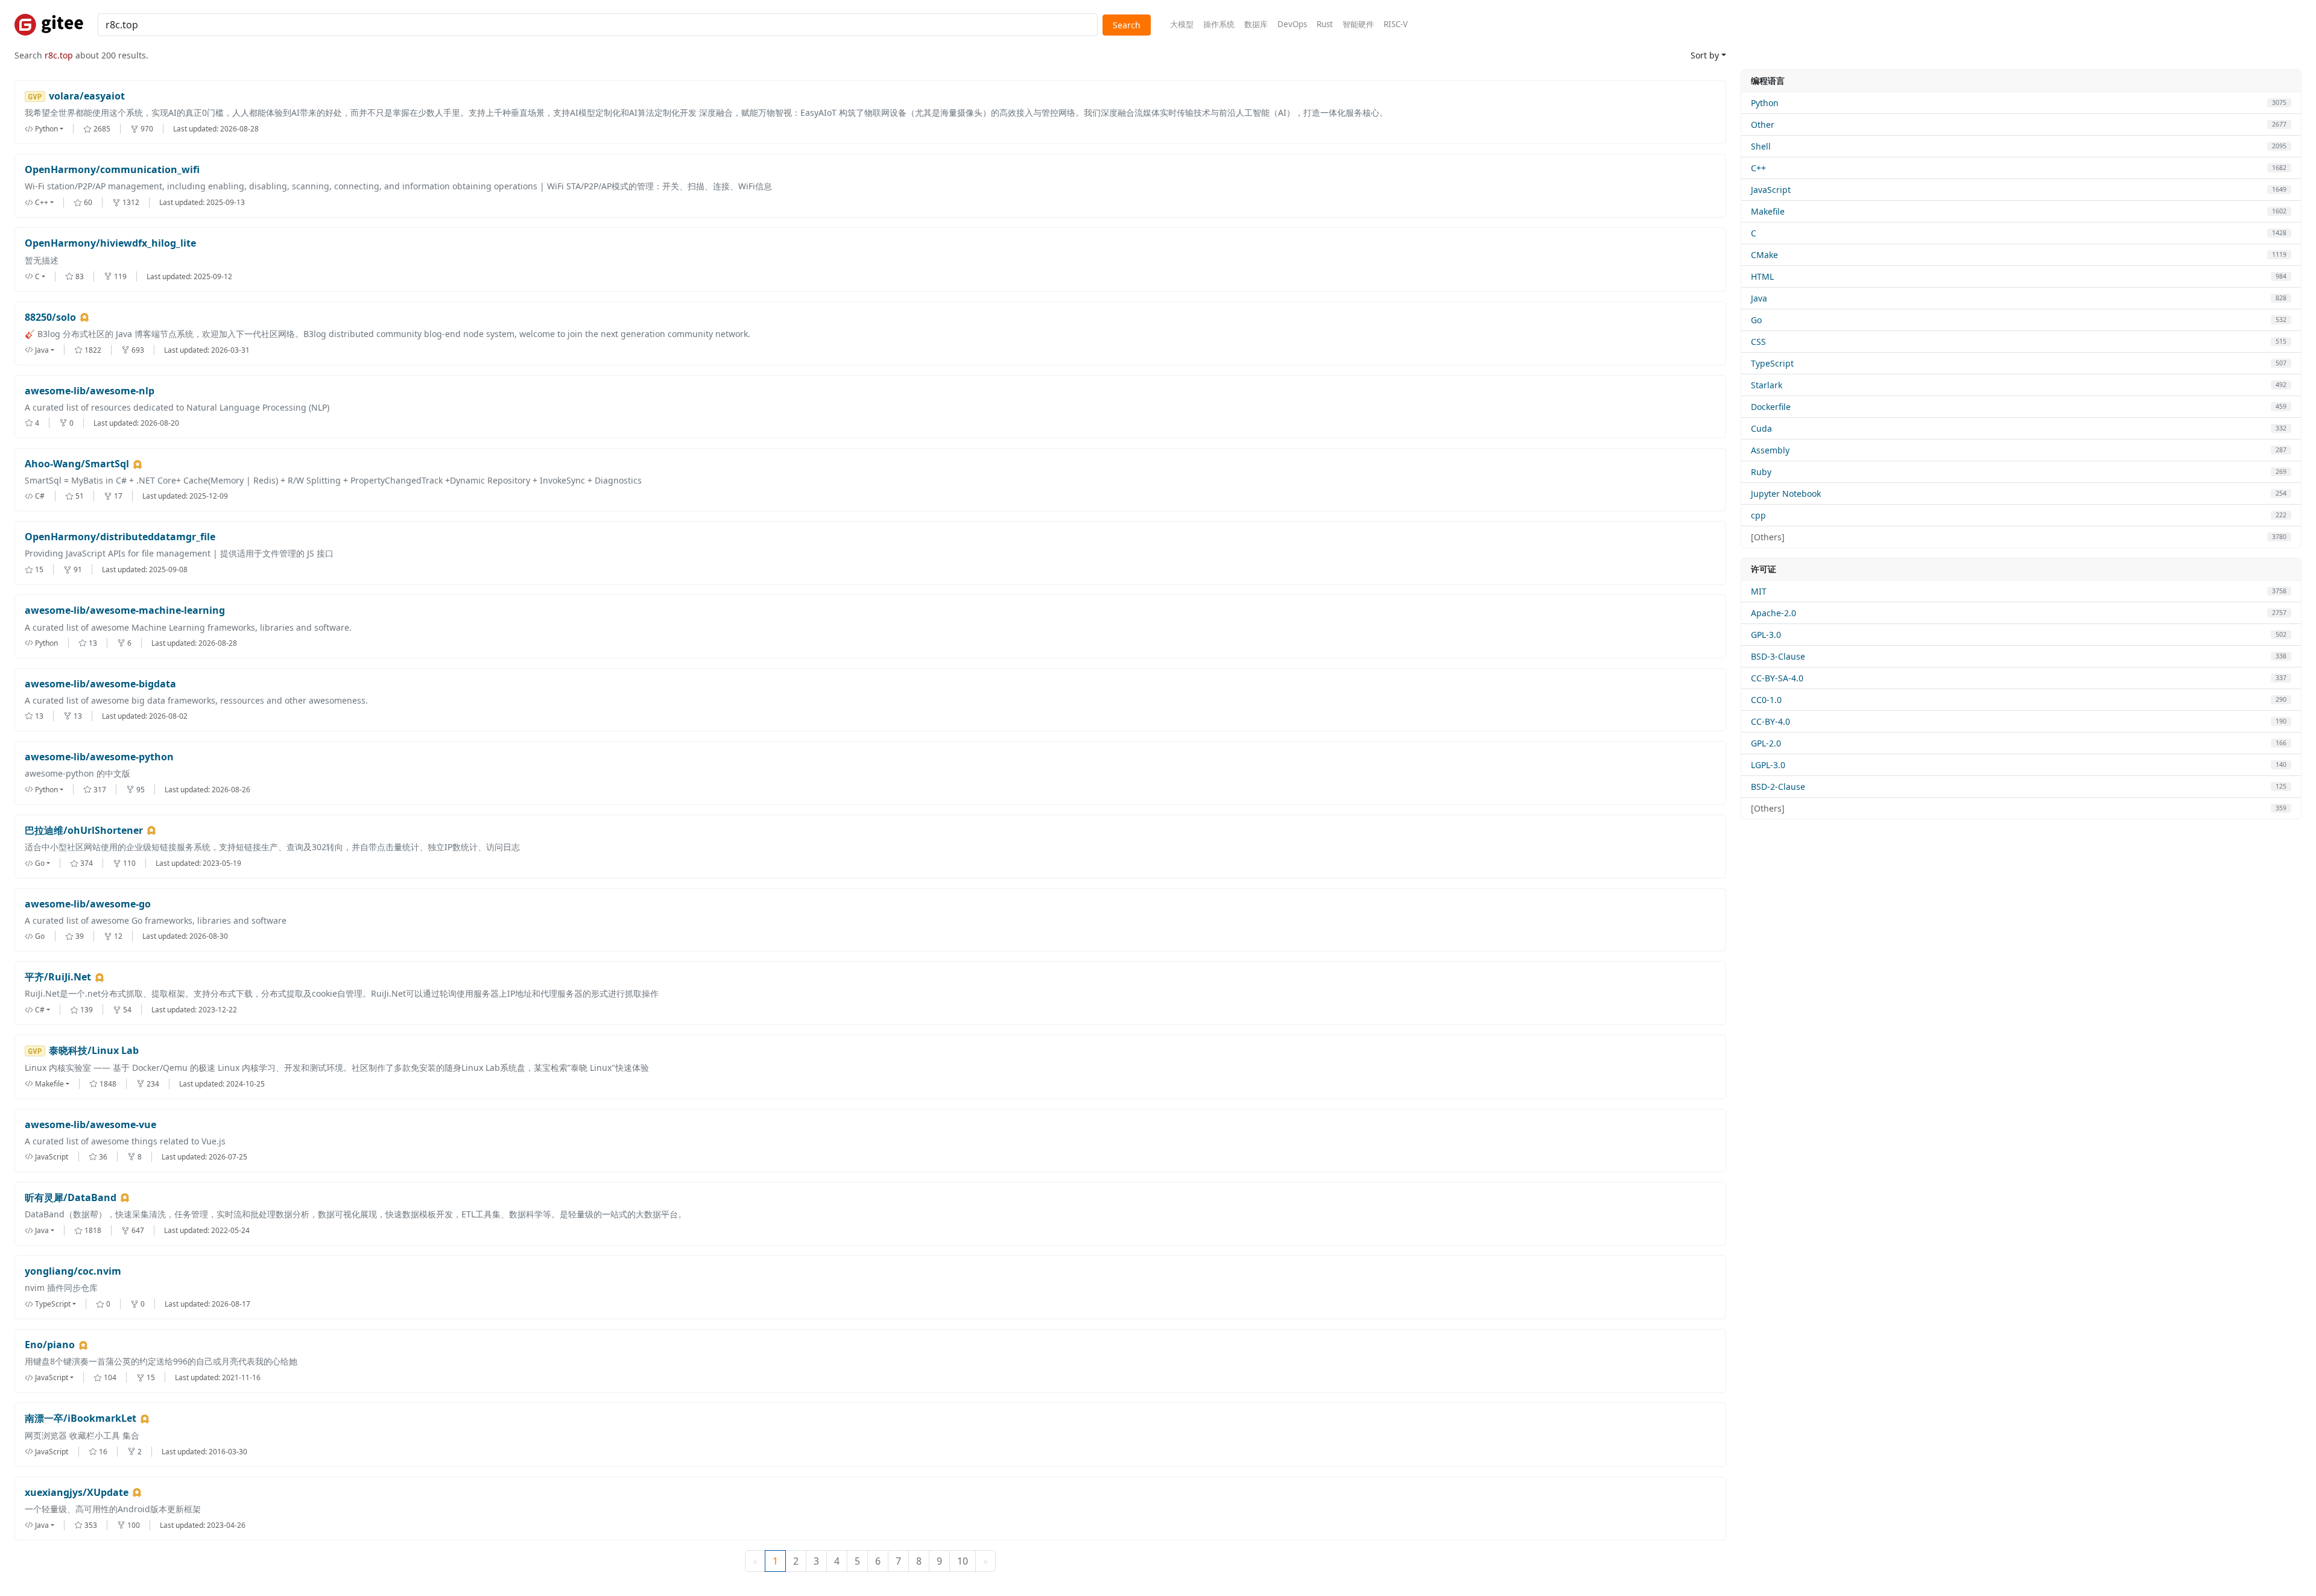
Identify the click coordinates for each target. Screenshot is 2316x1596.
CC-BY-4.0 (1770, 721)
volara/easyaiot (87, 96)
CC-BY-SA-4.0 (1777, 678)
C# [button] (40, 1010)
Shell (1761, 146)
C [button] (37, 276)
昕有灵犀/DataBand (71, 1198)
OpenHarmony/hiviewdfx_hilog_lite (110, 243)
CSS (1758, 342)
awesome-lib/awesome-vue (90, 1125)
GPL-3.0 (1766, 635)
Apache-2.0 (1773, 613)
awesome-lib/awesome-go (88, 904)
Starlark (1767, 385)
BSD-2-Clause (1778, 787)
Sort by (1705, 55)
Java (1759, 298)
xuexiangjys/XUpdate (77, 1493)
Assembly (1770, 450)
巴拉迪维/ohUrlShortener (84, 831)
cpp (1758, 515)
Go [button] (40, 863)
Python (1765, 103)
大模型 (1182, 24)
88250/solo (50, 317)
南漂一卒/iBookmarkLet (81, 1418)
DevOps (1292, 24)
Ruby (1761, 472)
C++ (1758, 168)
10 (963, 1561)
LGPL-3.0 (1768, 765)
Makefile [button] (49, 1084)
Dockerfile (1771, 407)
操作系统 (1219, 24)
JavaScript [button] (52, 1377)
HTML (1762, 276)
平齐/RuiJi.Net (58, 977)
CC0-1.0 (1766, 700)
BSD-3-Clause (1778, 656)
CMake (1764, 255)
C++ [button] (42, 202)
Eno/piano (50, 1345)
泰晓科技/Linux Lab (94, 1051)
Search (1127, 25)
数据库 (1256, 24)
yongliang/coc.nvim (73, 1271)
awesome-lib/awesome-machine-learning (125, 610)
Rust (1325, 24)
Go (1756, 320)
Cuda (1761, 428)
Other (1763, 125)
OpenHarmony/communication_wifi (112, 170)
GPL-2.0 (1766, 743)
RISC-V (1396, 24)
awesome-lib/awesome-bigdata (100, 684)
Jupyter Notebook (1786, 494)
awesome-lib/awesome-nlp (90, 391)
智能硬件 (1358, 24)
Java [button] (42, 350)
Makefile (1768, 211)
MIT (1759, 591)
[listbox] (54, 129)
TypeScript (1772, 363)
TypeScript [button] (53, 1304)
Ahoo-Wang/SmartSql (77, 464)
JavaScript (1771, 190)
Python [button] (46, 129)
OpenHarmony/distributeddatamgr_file (120, 537)
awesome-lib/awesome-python (99, 757)
